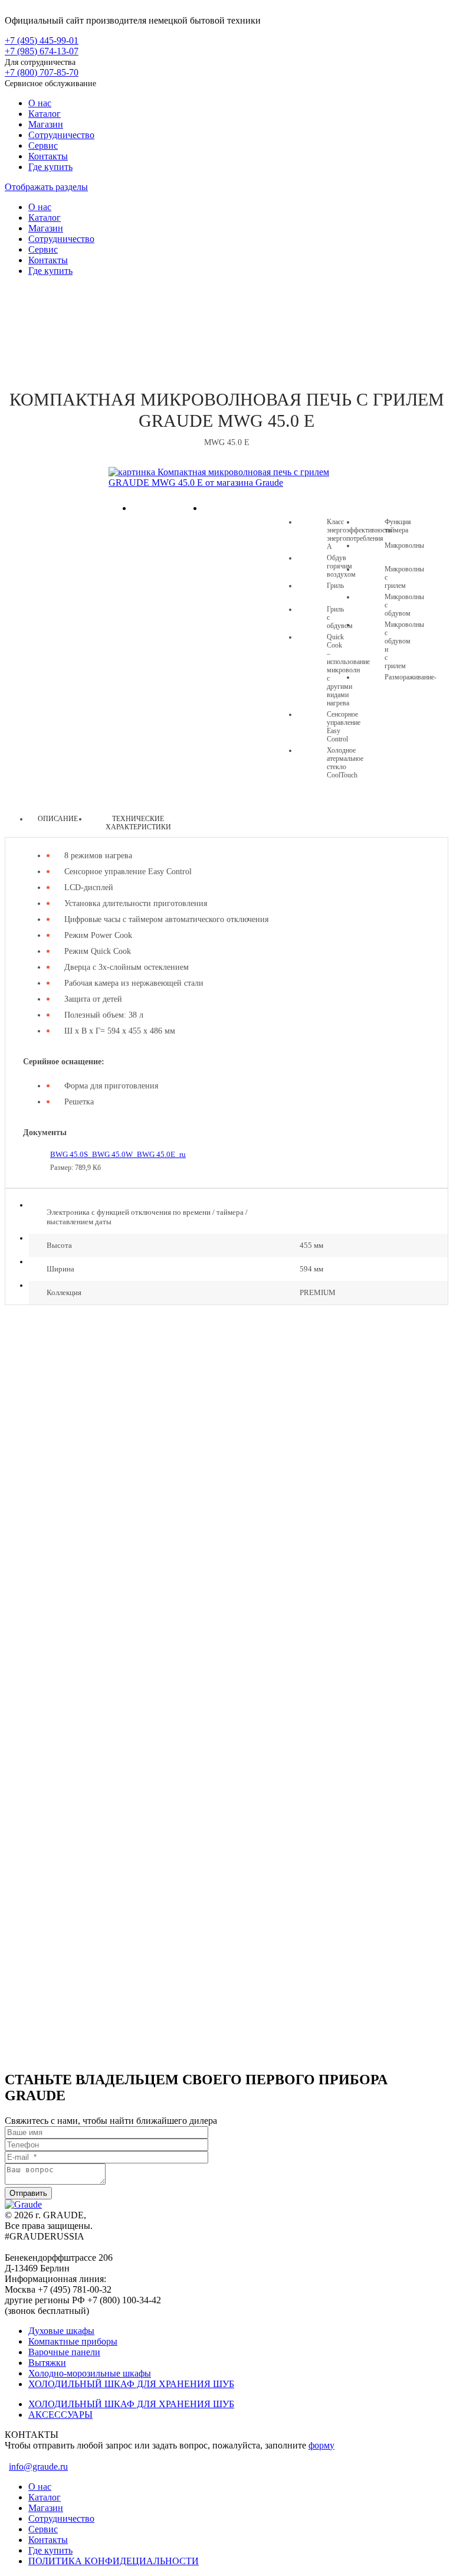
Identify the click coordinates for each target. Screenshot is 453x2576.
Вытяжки (47, 2363)
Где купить (50, 167)
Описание (58, 819)
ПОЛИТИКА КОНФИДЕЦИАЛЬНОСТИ (114, 2561)
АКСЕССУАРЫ (60, 2415)
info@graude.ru (38, 2467)
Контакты (48, 156)
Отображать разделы (46, 187)
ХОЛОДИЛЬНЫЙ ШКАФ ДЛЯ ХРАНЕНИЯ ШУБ (131, 2384)
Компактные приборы (227, 323)
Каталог (45, 114)
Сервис (43, 146)
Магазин (46, 124)
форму (321, 2445)
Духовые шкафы (61, 2331)
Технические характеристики (138, 823)
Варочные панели (64, 2352)
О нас (40, 103)
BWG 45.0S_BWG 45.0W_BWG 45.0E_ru (118, 1154)
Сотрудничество (61, 135)
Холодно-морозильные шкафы (90, 2373)
